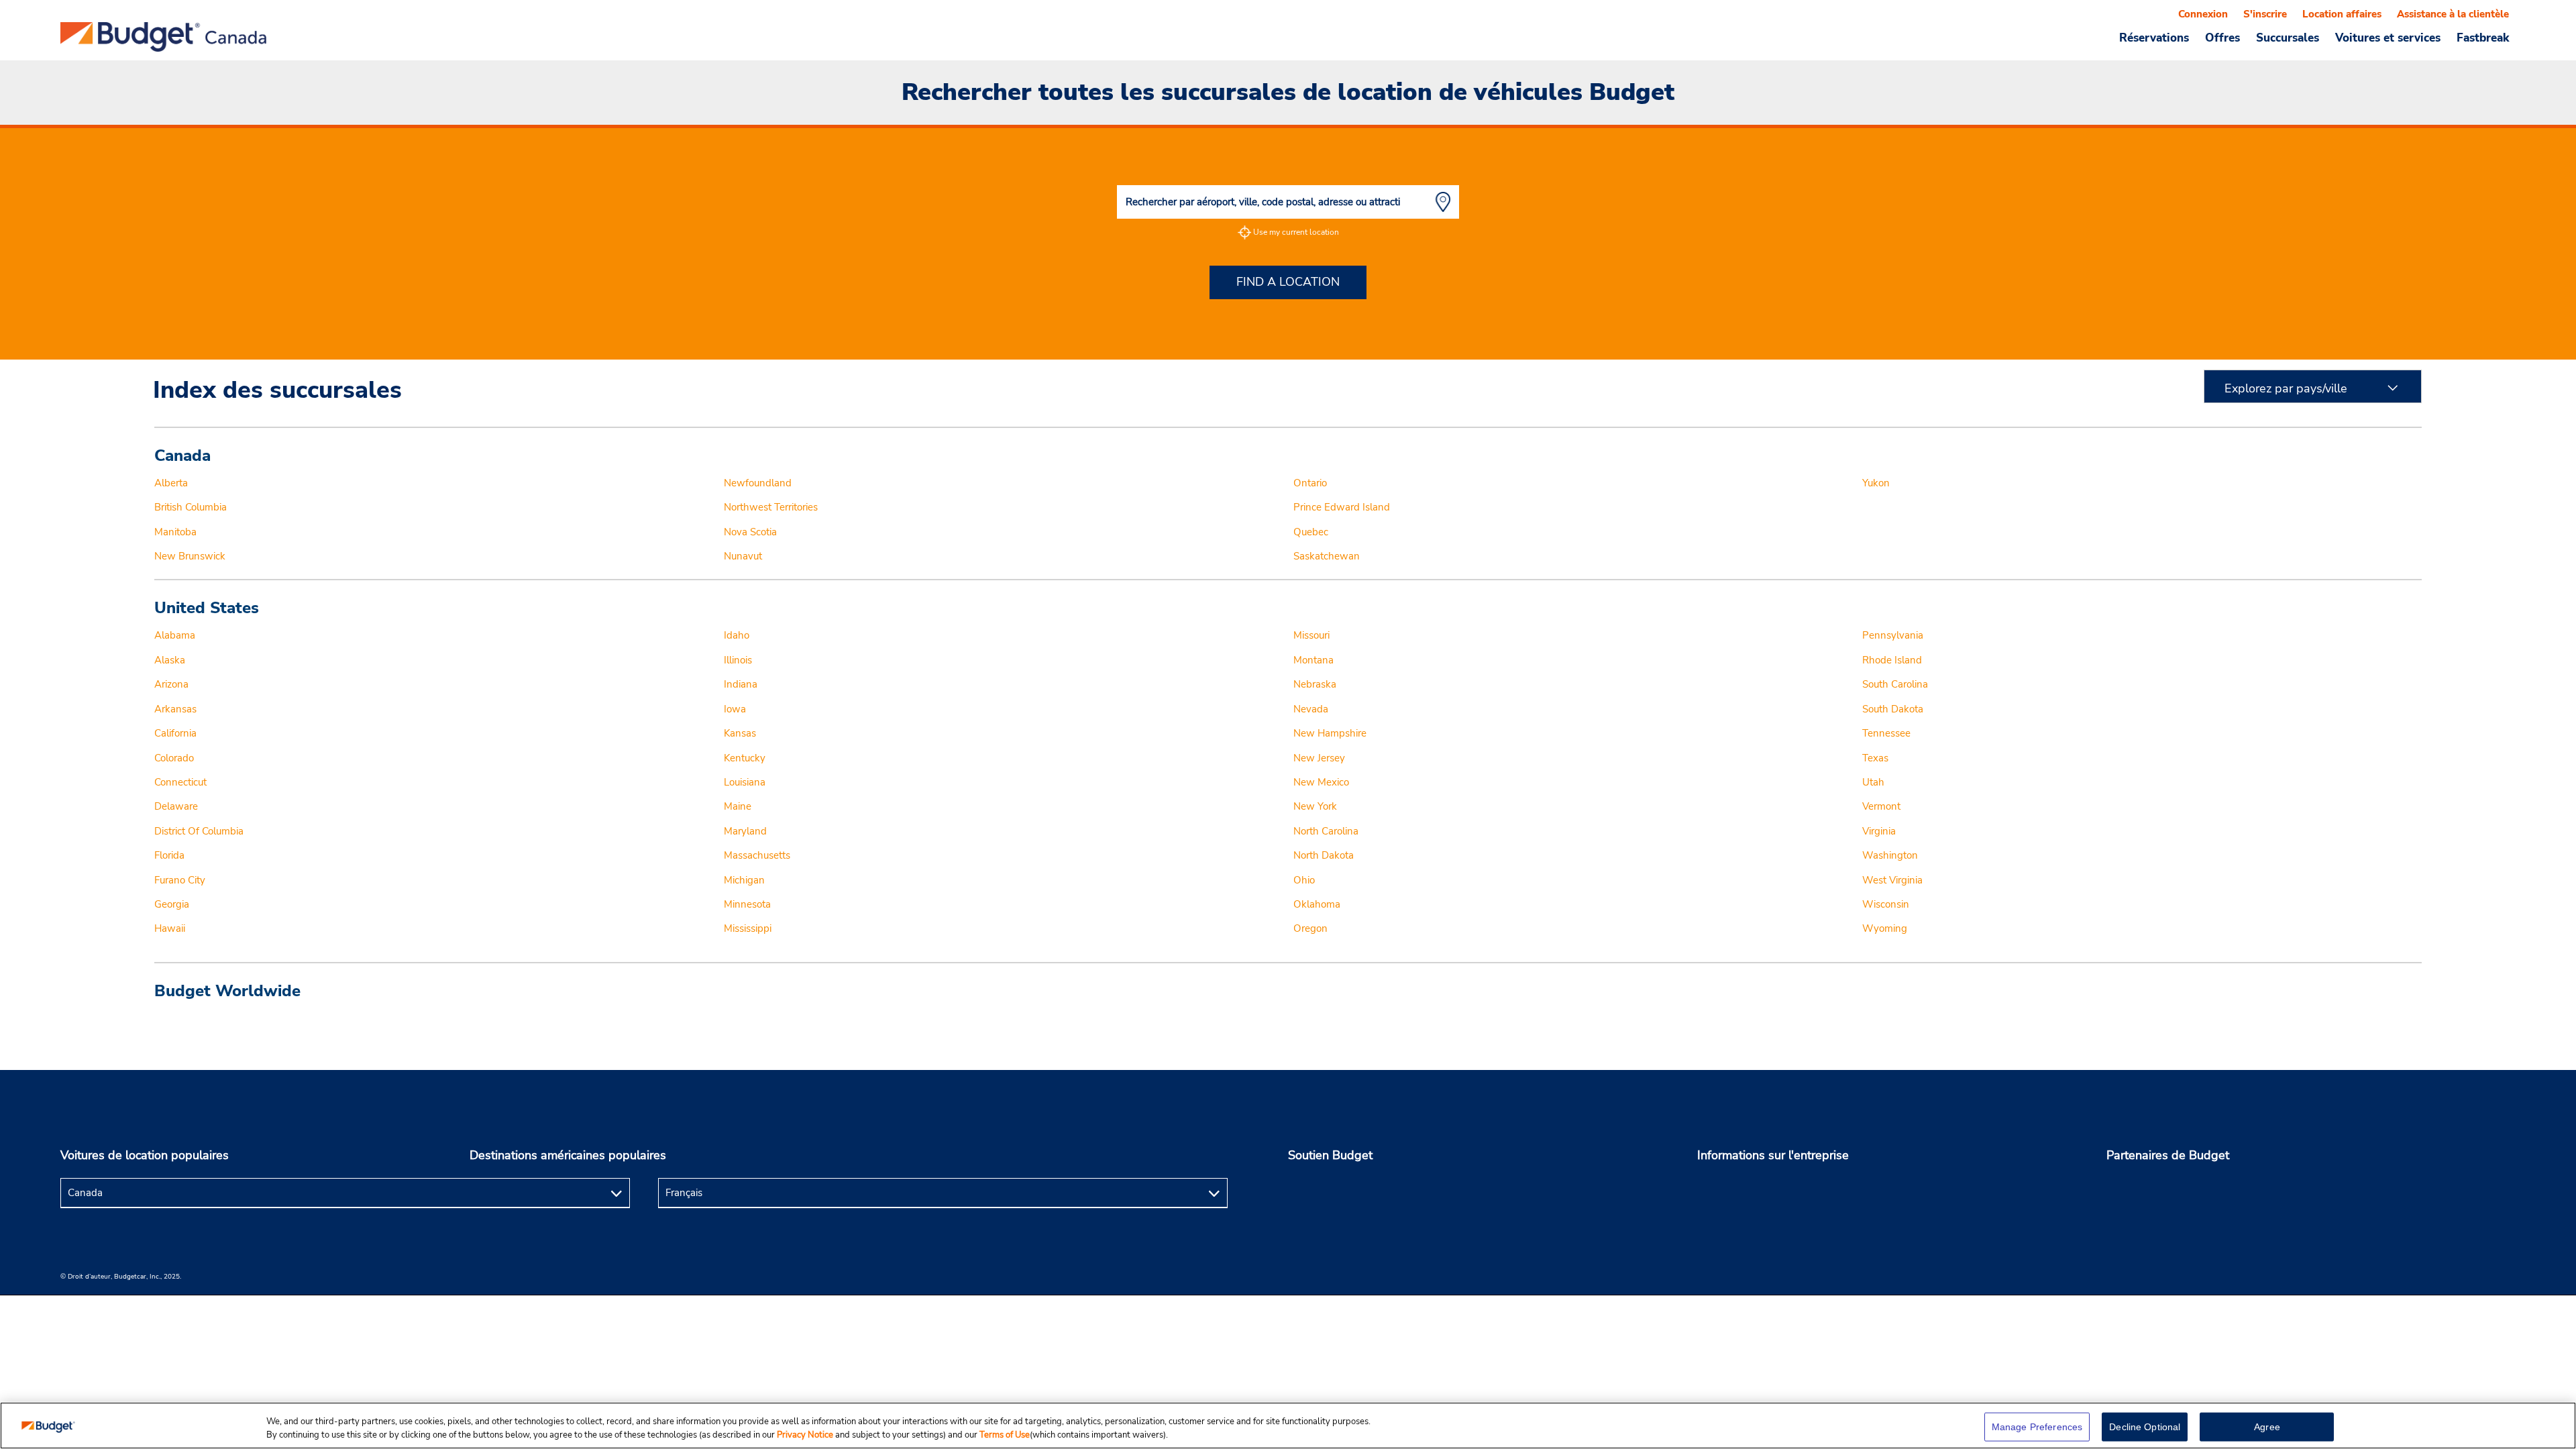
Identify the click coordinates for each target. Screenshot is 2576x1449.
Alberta (171, 483)
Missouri (1311, 635)
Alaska (170, 660)
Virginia (1879, 831)
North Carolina (1326, 831)
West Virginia (1892, 880)
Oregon (1310, 928)
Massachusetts (757, 855)
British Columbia (191, 507)
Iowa (735, 709)
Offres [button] (2222, 38)
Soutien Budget (1330, 1155)
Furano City (180, 880)
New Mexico (1321, 782)
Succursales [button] (2288, 38)
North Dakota (1324, 855)
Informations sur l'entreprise (1773, 1155)
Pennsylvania (1893, 635)
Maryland (745, 831)
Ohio (1304, 880)
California (175, 733)
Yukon (1876, 483)
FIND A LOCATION (1288, 282)
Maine (738, 806)
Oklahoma (1317, 904)
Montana (1313, 660)
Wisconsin (1886, 904)
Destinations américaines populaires (568, 1155)
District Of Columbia (199, 831)
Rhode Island (1892, 660)
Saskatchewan (1327, 556)
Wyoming (1885, 928)
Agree (2267, 1427)
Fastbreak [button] (2483, 38)
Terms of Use (1005, 1435)
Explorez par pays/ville (2286, 388)
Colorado (174, 758)
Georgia (172, 904)
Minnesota (747, 904)
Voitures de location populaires (145, 1155)
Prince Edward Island (1342, 507)
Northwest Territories (771, 507)
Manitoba (175, 532)
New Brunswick (190, 556)
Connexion (2203, 14)
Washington (1890, 855)
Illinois (738, 660)
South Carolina (1895, 684)
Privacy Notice (806, 1435)
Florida (169, 855)
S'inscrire (2265, 14)
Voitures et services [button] (2388, 38)
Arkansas (175, 709)
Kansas (740, 733)
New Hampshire (1330, 733)
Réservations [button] (2154, 38)
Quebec (1311, 532)
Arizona (171, 684)
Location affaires (2342, 14)
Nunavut (743, 556)
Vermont (1881, 806)
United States (207, 608)
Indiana (741, 684)
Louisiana (745, 782)
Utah (1873, 782)
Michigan (744, 880)
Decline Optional (2145, 1427)
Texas (1875, 758)
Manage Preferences (2037, 1427)
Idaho (737, 635)
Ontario (1310, 483)
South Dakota (1893, 709)
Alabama (175, 635)
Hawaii (170, 928)
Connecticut (180, 782)
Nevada (1311, 709)
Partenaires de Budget (2168, 1155)
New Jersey (1319, 758)
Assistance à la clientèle (2453, 14)
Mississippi (748, 928)
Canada (182, 455)
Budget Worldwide (227, 991)
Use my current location (1296, 232)
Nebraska (1315, 684)
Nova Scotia (750, 532)
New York (1315, 806)
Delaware (176, 806)
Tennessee (1886, 733)
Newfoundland (758, 483)
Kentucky (745, 758)
